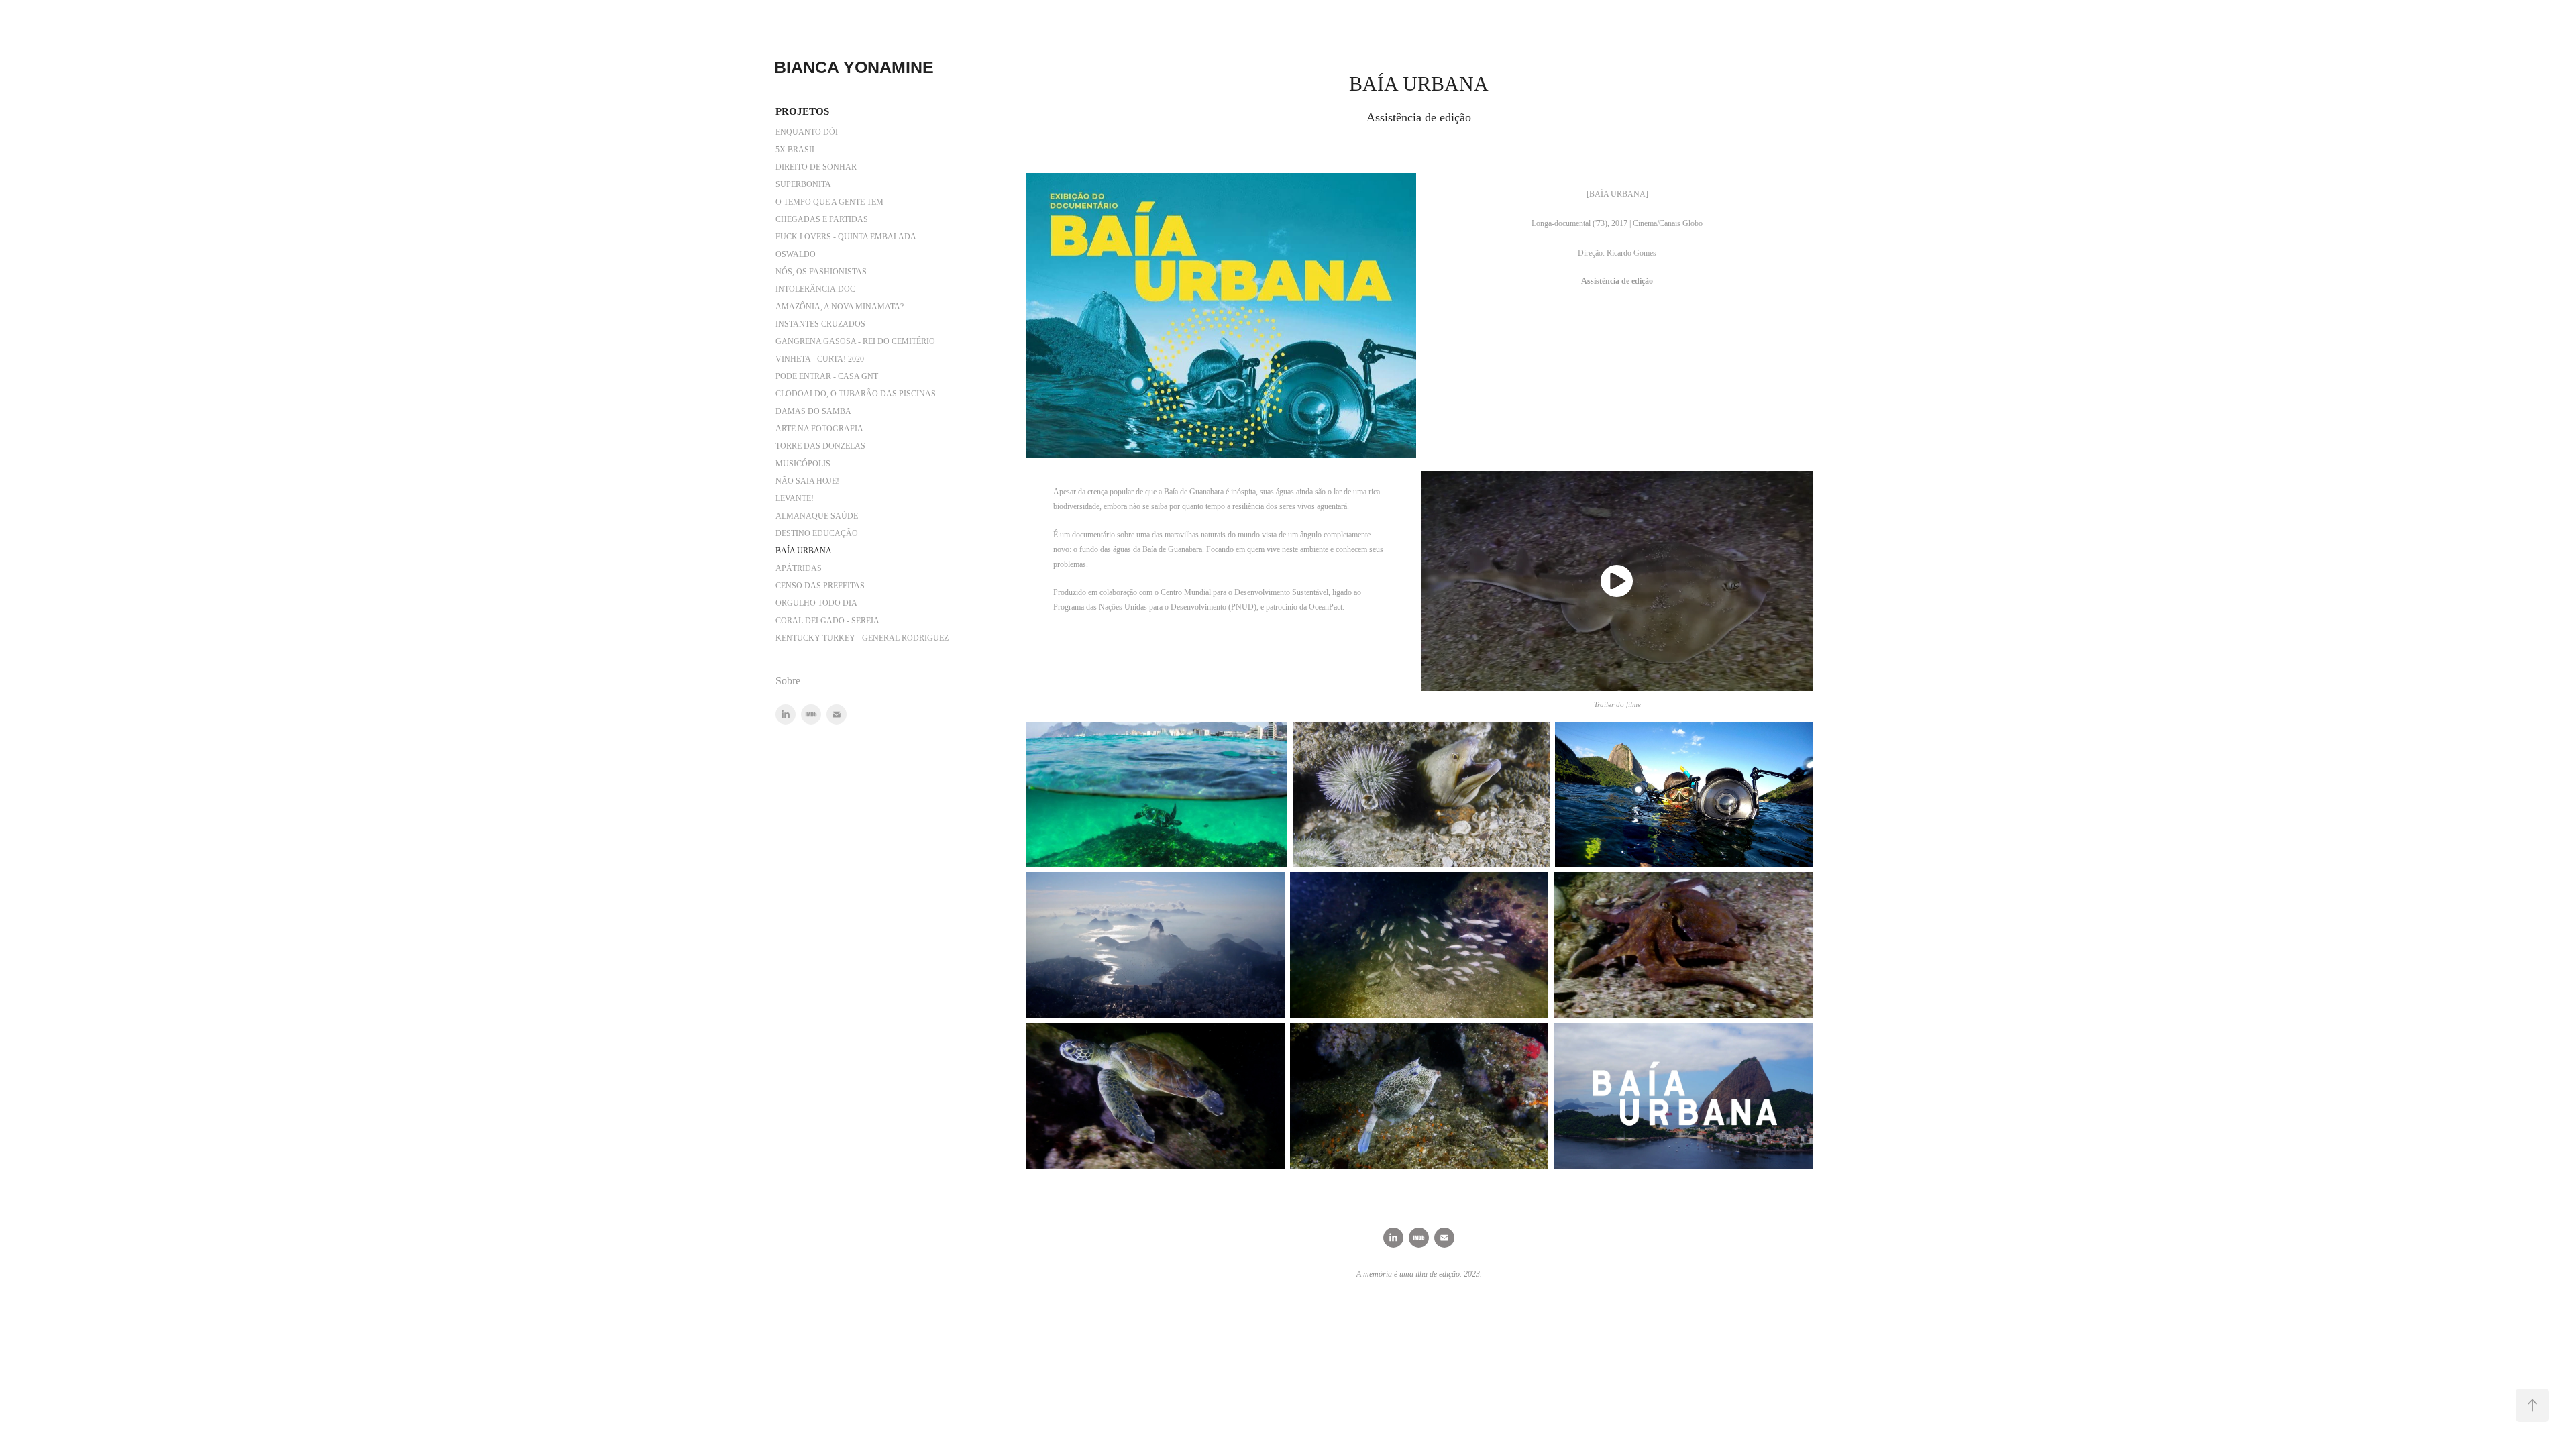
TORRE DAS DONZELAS (820, 446)
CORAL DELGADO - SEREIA (827, 621)
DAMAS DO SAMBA (813, 411)
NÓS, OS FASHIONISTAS (821, 272)
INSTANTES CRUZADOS (820, 324)
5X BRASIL (796, 150)
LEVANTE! (795, 498)
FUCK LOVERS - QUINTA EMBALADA (846, 237)
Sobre (788, 681)
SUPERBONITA (803, 184)
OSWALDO (796, 254)
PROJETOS (802, 111)
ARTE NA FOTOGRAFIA (819, 429)
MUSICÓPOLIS (803, 464)
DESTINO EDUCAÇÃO (817, 533)
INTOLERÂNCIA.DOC (815, 289)
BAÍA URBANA (804, 551)
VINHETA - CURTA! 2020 (820, 359)
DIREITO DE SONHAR (816, 167)
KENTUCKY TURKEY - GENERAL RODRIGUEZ (862, 638)
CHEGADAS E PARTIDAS (822, 219)
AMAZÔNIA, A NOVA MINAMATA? (840, 307)
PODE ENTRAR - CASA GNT (827, 376)
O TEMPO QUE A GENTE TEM (829, 202)
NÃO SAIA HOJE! (807, 481)
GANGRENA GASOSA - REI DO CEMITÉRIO (855, 341)
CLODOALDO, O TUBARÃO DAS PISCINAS (856, 394)
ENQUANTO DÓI (807, 132)
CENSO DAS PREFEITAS (820, 586)
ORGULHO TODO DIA (816, 603)
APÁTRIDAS (799, 568)
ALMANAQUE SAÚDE (817, 516)
